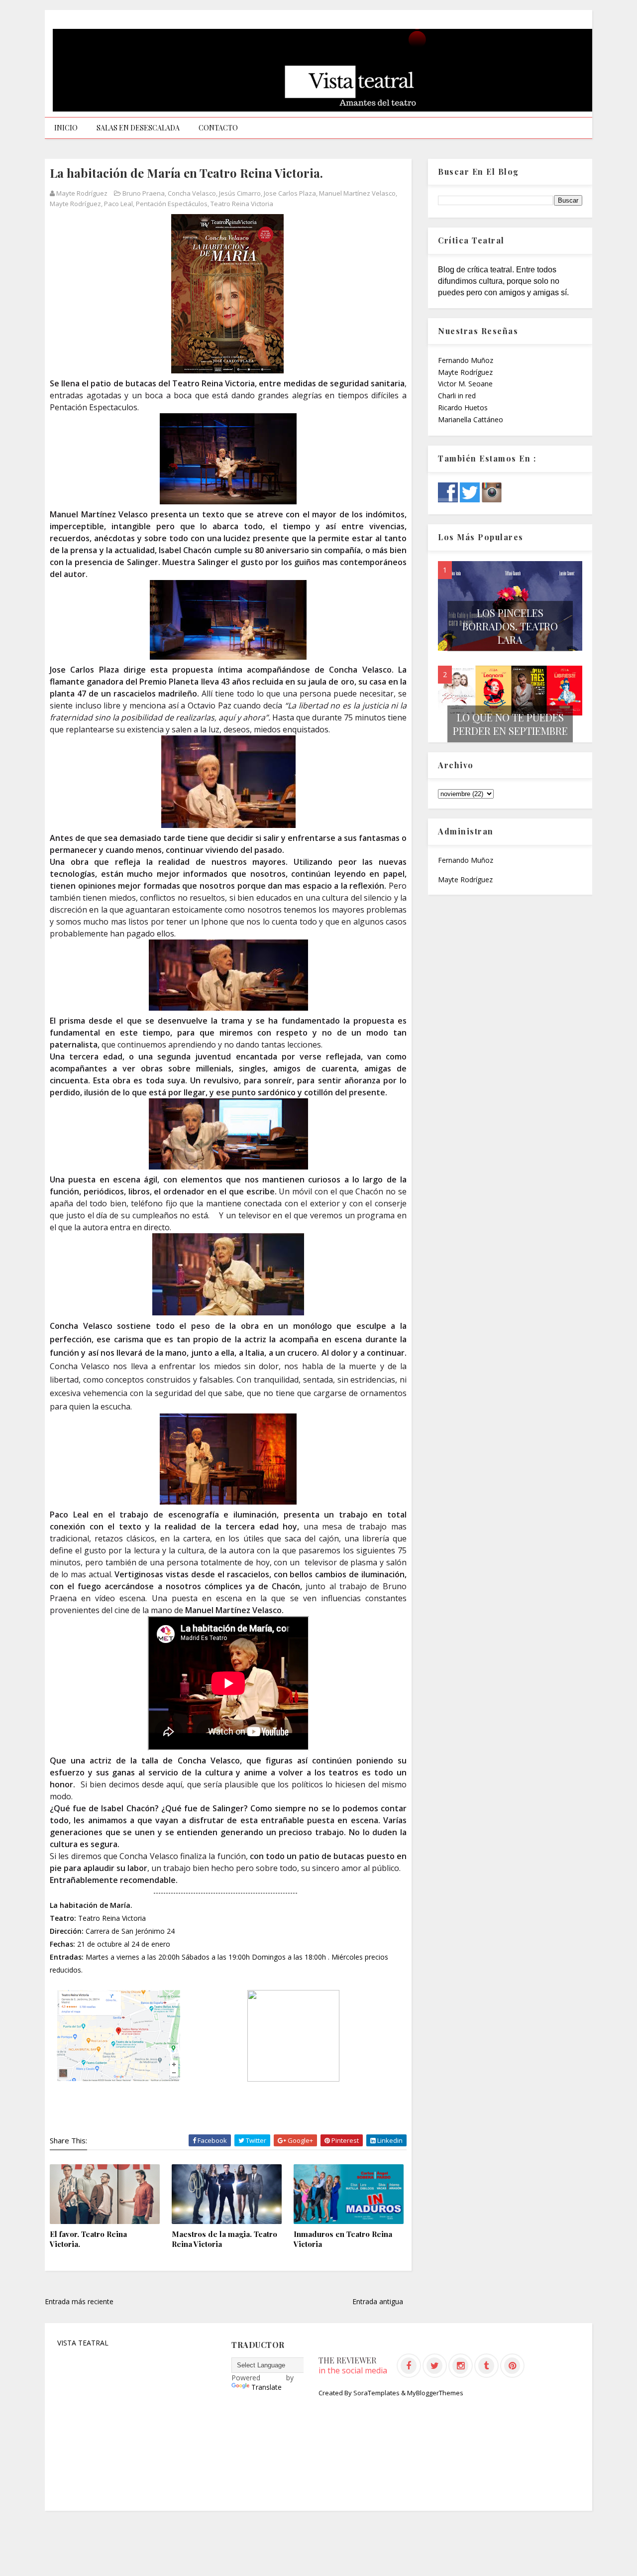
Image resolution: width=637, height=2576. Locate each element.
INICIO (66, 128)
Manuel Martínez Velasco (357, 193)
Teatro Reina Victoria (242, 204)
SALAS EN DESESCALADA (138, 128)
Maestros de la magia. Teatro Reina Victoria (224, 2239)
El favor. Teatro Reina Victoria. (88, 2239)
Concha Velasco (192, 193)
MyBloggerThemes (435, 2393)
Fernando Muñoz (466, 360)
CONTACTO (218, 128)
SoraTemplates (376, 2393)
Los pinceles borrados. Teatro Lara (510, 626)
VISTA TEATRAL (83, 2343)
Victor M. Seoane (465, 384)
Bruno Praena (144, 193)
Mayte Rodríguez (75, 204)
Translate (266, 2387)
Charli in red (457, 396)
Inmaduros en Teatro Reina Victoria (343, 2239)
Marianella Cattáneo (471, 419)
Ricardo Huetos (463, 408)
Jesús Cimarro (240, 193)
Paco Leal (118, 204)
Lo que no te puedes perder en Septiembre (510, 724)
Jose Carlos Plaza (290, 193)
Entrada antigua (378, 2301)
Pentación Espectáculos (172, 204)
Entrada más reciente (79, 2301)
